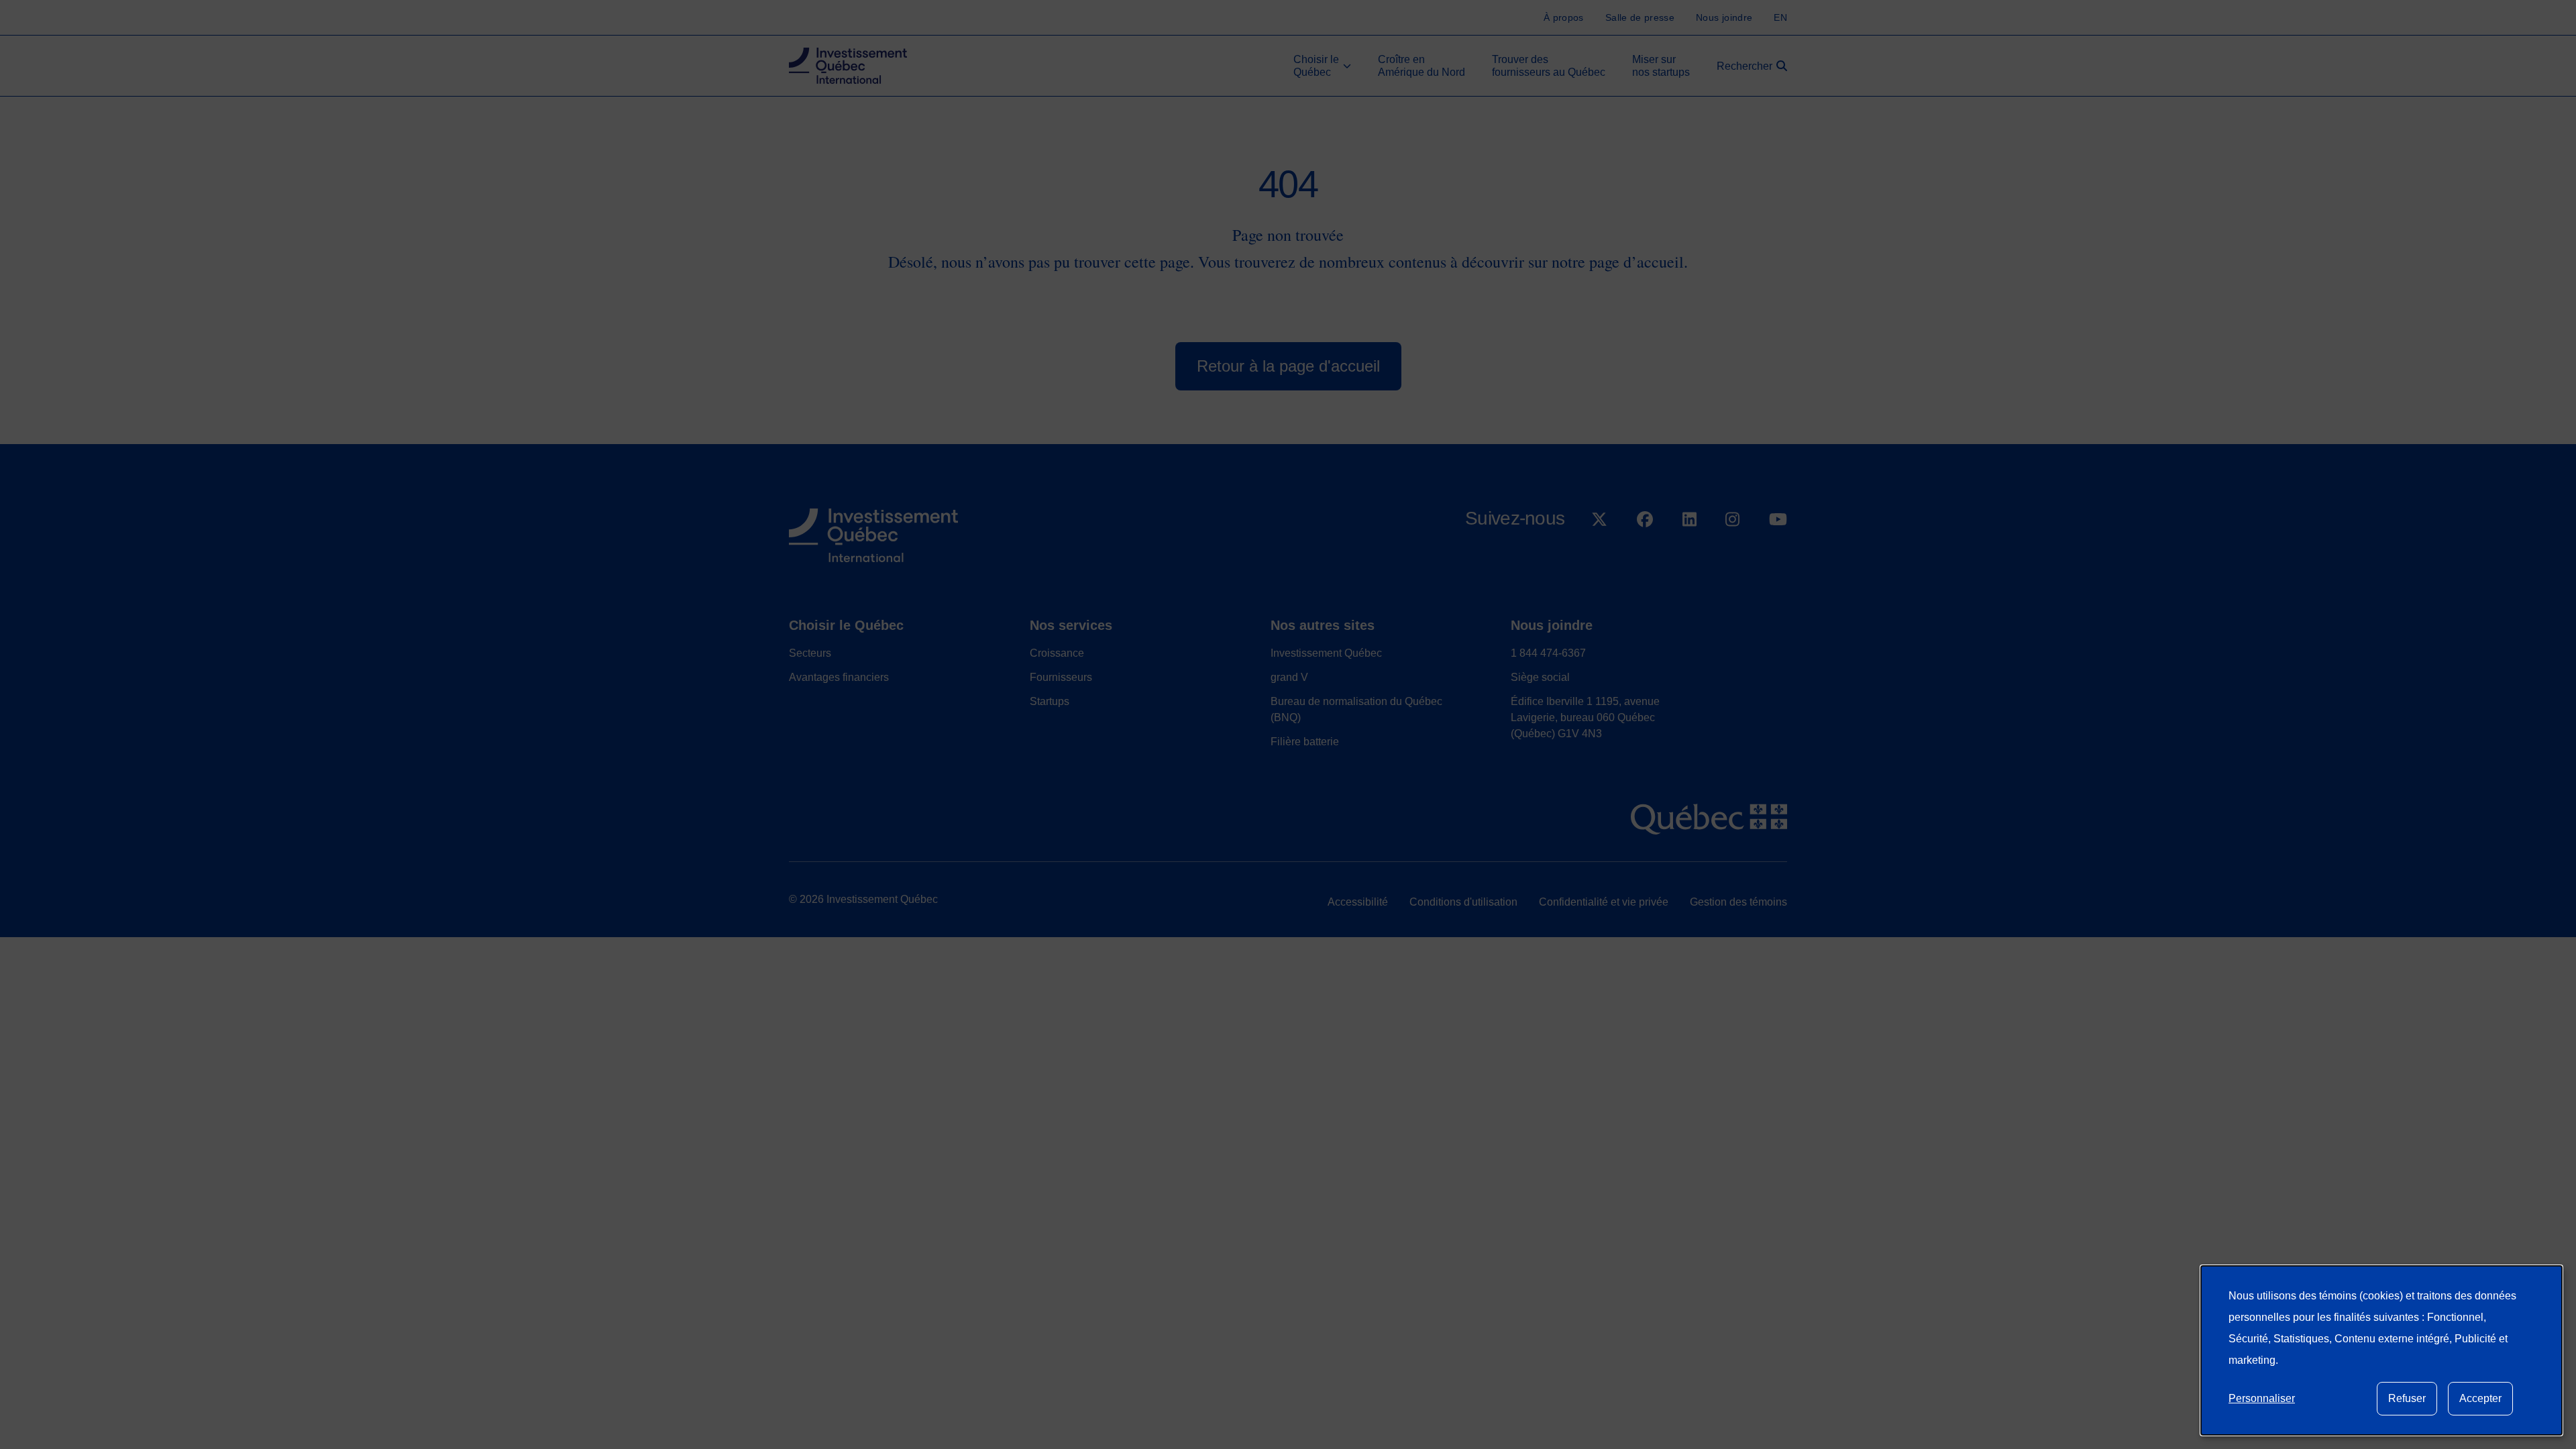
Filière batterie (1305, 742)
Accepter (2480, 1398)
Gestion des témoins (1738, 902)
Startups (1050, 701)
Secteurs (810, 653)
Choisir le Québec (846, 625)
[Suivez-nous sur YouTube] (1778, 554)
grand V (1289, 677)
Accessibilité (1358, 902)
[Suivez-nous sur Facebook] (1645, 554)
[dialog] (2381, 1350)
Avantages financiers (839, 677)
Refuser (2407, 1398)
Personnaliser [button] (2262, 1398)
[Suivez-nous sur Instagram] (1732, 554)
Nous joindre (1552, 625)
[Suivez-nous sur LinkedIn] (1689, 554)
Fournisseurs (1061, 677)
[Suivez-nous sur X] (1599, 554)
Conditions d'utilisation (1463, 902)
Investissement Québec (1326, 653)
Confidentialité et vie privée (1604, 902)
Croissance (1057, 653)
